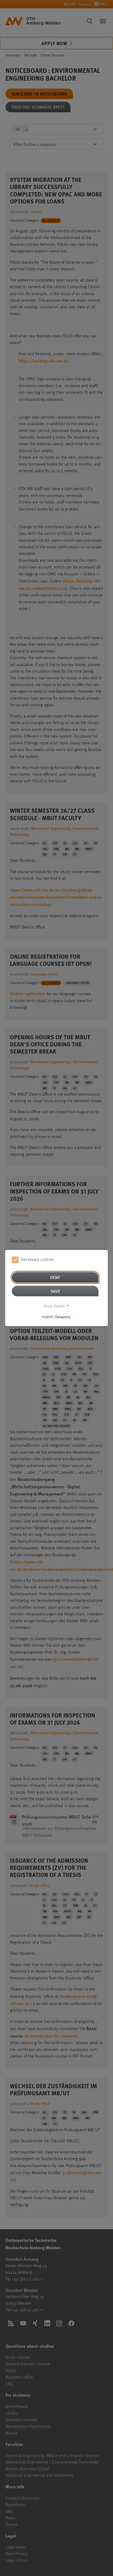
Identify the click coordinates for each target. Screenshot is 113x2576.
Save (55, 1291)
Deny (55, 1277)
